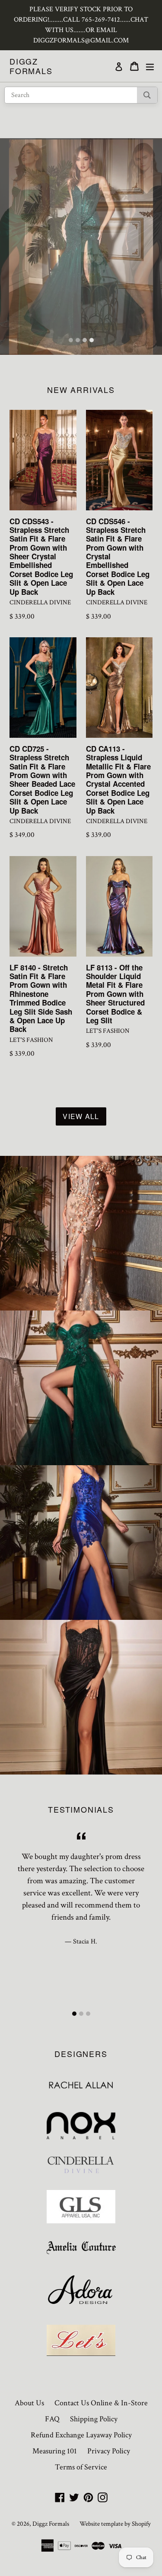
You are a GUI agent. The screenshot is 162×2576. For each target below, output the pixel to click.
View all (81, 1116)
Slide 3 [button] (85, 340)
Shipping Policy (94, 2419)
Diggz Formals (31, 66)
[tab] (71, 340)
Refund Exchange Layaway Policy (81, 2435)
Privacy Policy (109, 2451)
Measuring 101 (55, 2451)
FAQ (52, 2419)
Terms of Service (81, 2467)
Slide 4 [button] (92, 340)
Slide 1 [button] (71, 340)
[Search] (147, 95)
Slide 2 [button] (78, 340)
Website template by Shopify (115, 2524)
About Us (29, 2403)
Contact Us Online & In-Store (101, 2403)
